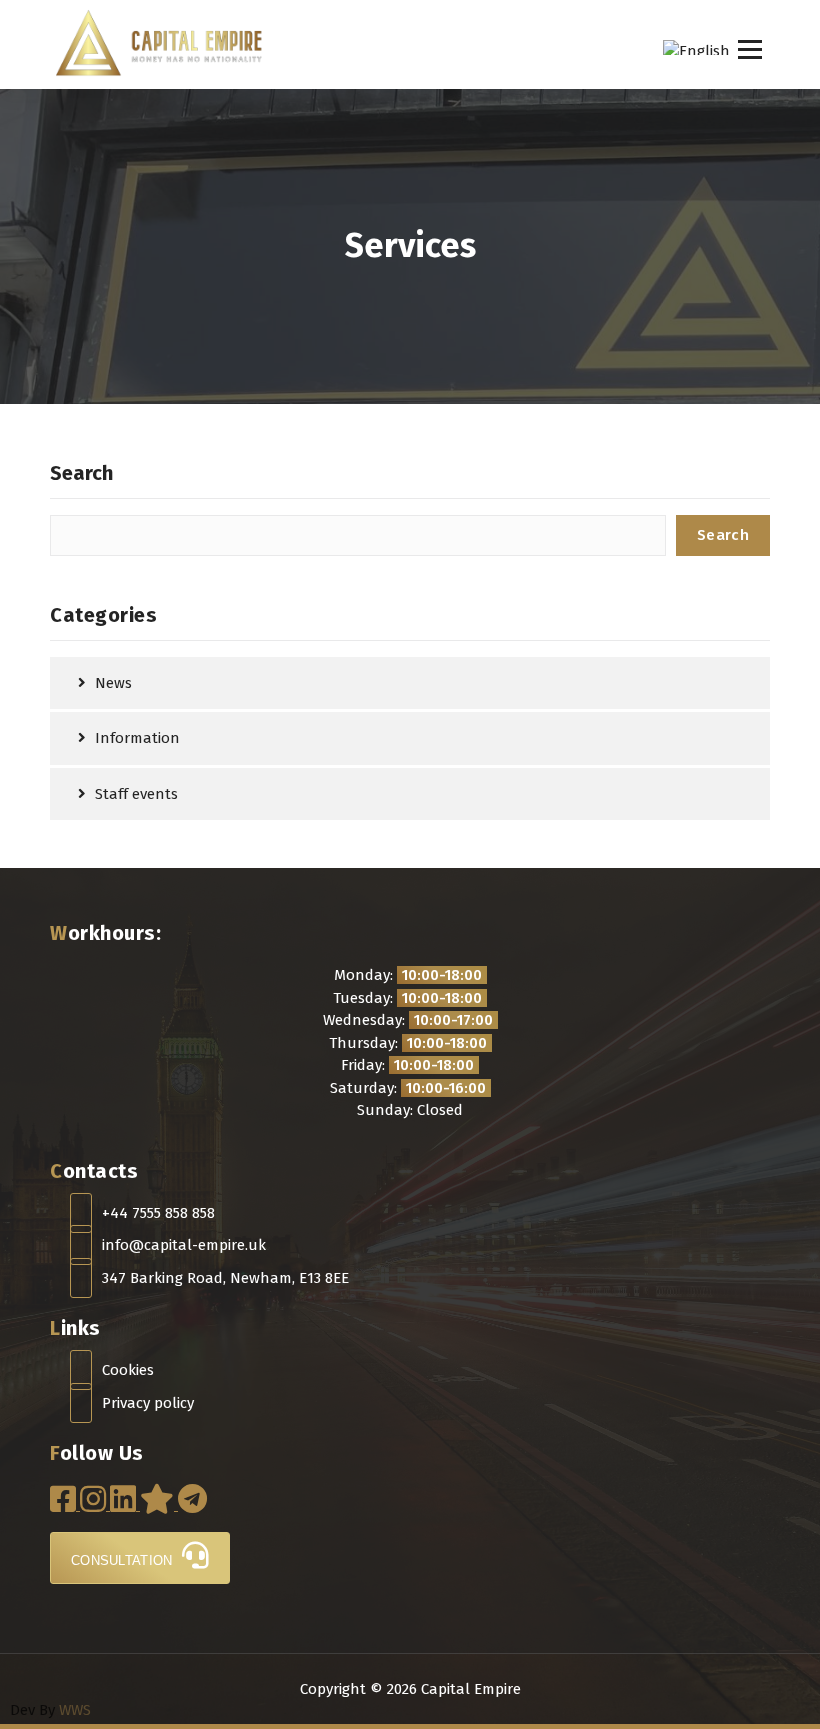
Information (137, 738)
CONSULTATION (124, 1560)
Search (81, 473)
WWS (75, 1710)
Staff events (136, 794)
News (113, 683)
